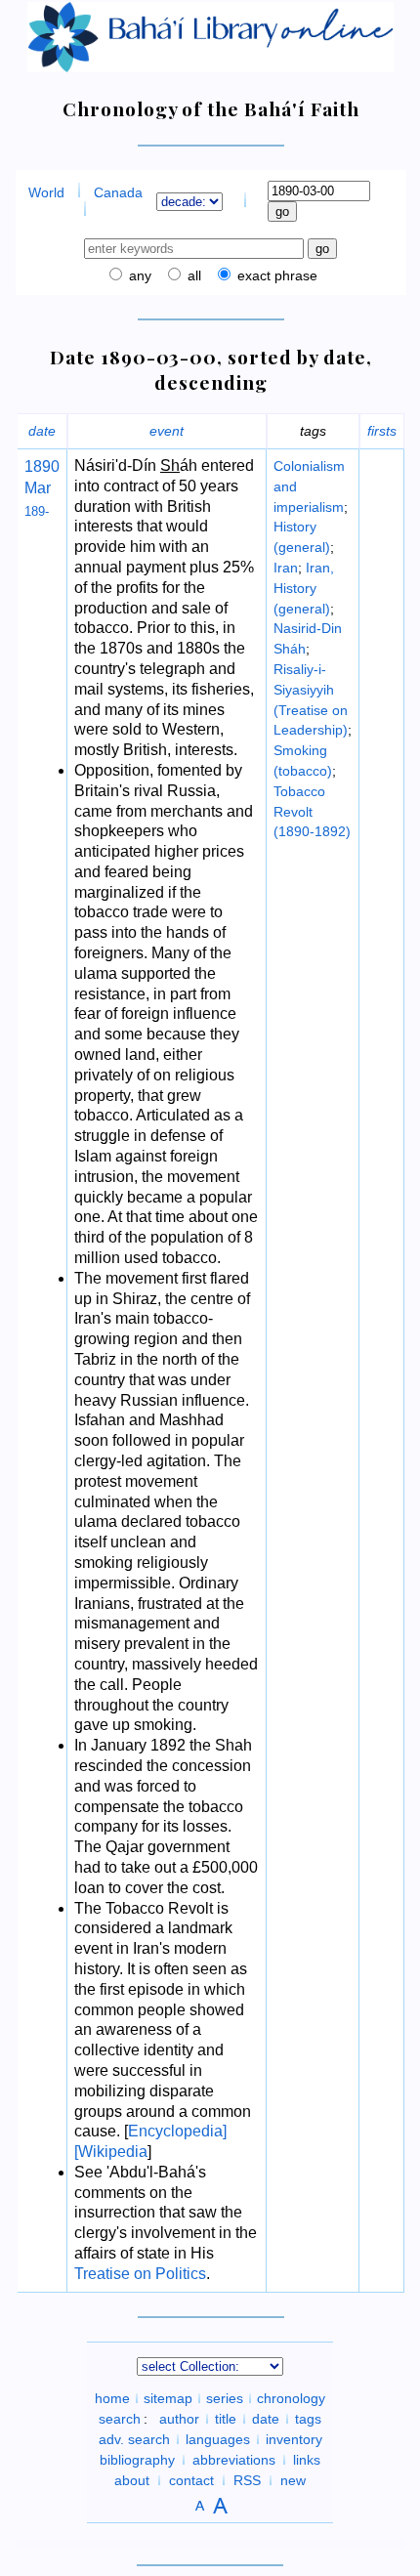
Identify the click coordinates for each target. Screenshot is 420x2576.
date (42, 431)
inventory (294, 2439)
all (192, 275)
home (112, 2398)
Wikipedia (113, 2152)
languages (218, 2439)
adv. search (134, 2439)
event (167, 431)
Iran (286, 568)
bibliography (137, 2460)
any (138, 275)
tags (308, 2419)
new (293, 2480)
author (179, 2419)
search (120, 2419)
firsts (382, 431)
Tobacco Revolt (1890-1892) (312, 812)
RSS (247, 2480)
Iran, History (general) (304, 588)
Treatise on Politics (140, 2274)
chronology (291, 2398)
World (46, 192)
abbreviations (234, 2460)
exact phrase (275, 275)
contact (191, 2480)
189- (37, 511)
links (307, 2460)
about (132, 2480)
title (226, 2419)
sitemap (168, 2398)
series (225, 2398)
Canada (118, 192)
